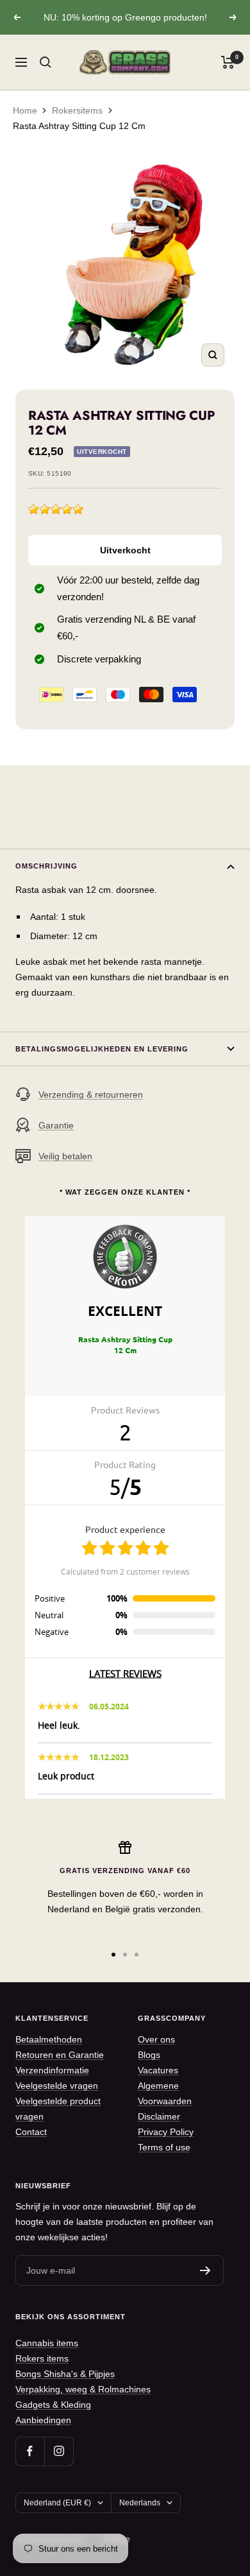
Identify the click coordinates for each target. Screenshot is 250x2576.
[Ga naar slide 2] (125, 1955)
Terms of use (164, 2147)
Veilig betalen (65, 1156)
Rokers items (42, 2358)
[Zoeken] (46, 62)
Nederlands (140, 2503)
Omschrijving (46, 866)
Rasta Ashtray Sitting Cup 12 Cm (79, 126)
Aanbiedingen (43, 2420)
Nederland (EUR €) (57, 2503)
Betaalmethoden (49, 2039)
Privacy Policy (166, 2132)
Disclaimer (159, 2116)
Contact (31, 2132)
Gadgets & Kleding (53, 2405)
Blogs (149, 2055)
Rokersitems (77, 110)
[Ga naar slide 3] (137, 1955)
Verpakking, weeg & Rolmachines (83, 2389)
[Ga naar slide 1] (113, 1955)
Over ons (156, 2039)
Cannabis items (47, 2343)
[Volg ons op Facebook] (30, 2451)
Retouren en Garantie (60, 2055)
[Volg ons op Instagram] (59, 2451)
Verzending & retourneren (91, 1094)
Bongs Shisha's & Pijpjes (65, 2374)
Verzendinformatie (52, 2070)
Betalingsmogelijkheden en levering (102, 1049)
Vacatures (158, 2070)
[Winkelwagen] (228, 62)
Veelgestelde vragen (57, 2086)
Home (25, 110)
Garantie (56, 1125)
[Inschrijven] (205, 2270)
